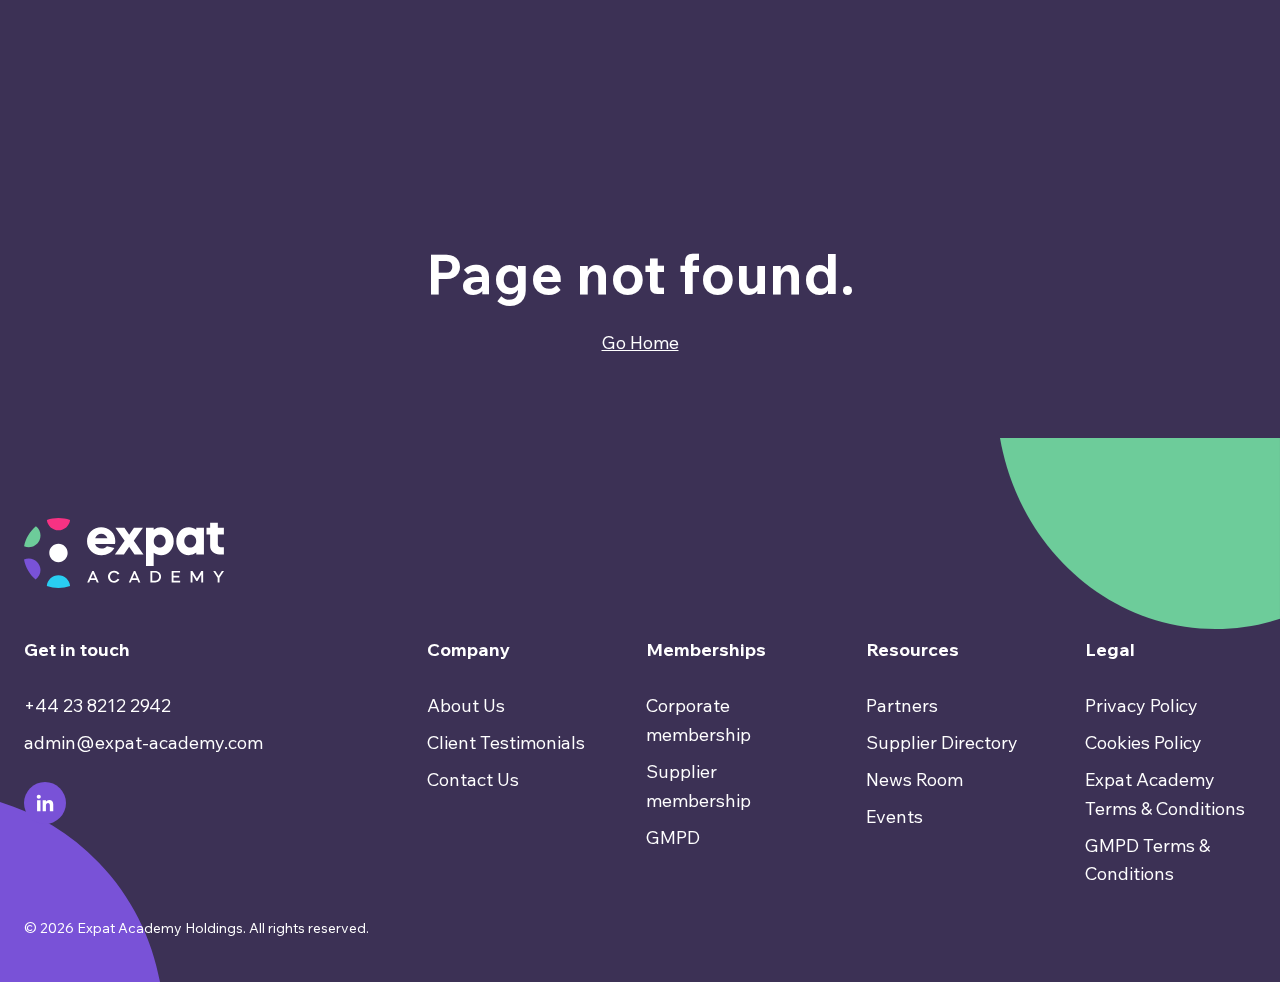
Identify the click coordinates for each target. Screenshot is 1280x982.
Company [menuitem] (468, 649)
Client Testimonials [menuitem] (506, 742)
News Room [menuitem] (914, 779)
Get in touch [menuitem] (77, 649)
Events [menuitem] (894, 816)
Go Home (640, 342)
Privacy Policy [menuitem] (1141, 705)
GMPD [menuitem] (673, 837)
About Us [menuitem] (466, 705)
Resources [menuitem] (912, 649)
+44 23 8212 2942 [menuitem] (97, 705)
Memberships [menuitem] (706, 649)
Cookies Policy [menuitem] (1143, 742)
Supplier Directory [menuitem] (942, 742)
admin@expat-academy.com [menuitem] (143, 742)
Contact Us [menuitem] (473, 779)
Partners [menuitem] (902, 705)
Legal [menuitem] (1110, 649)
